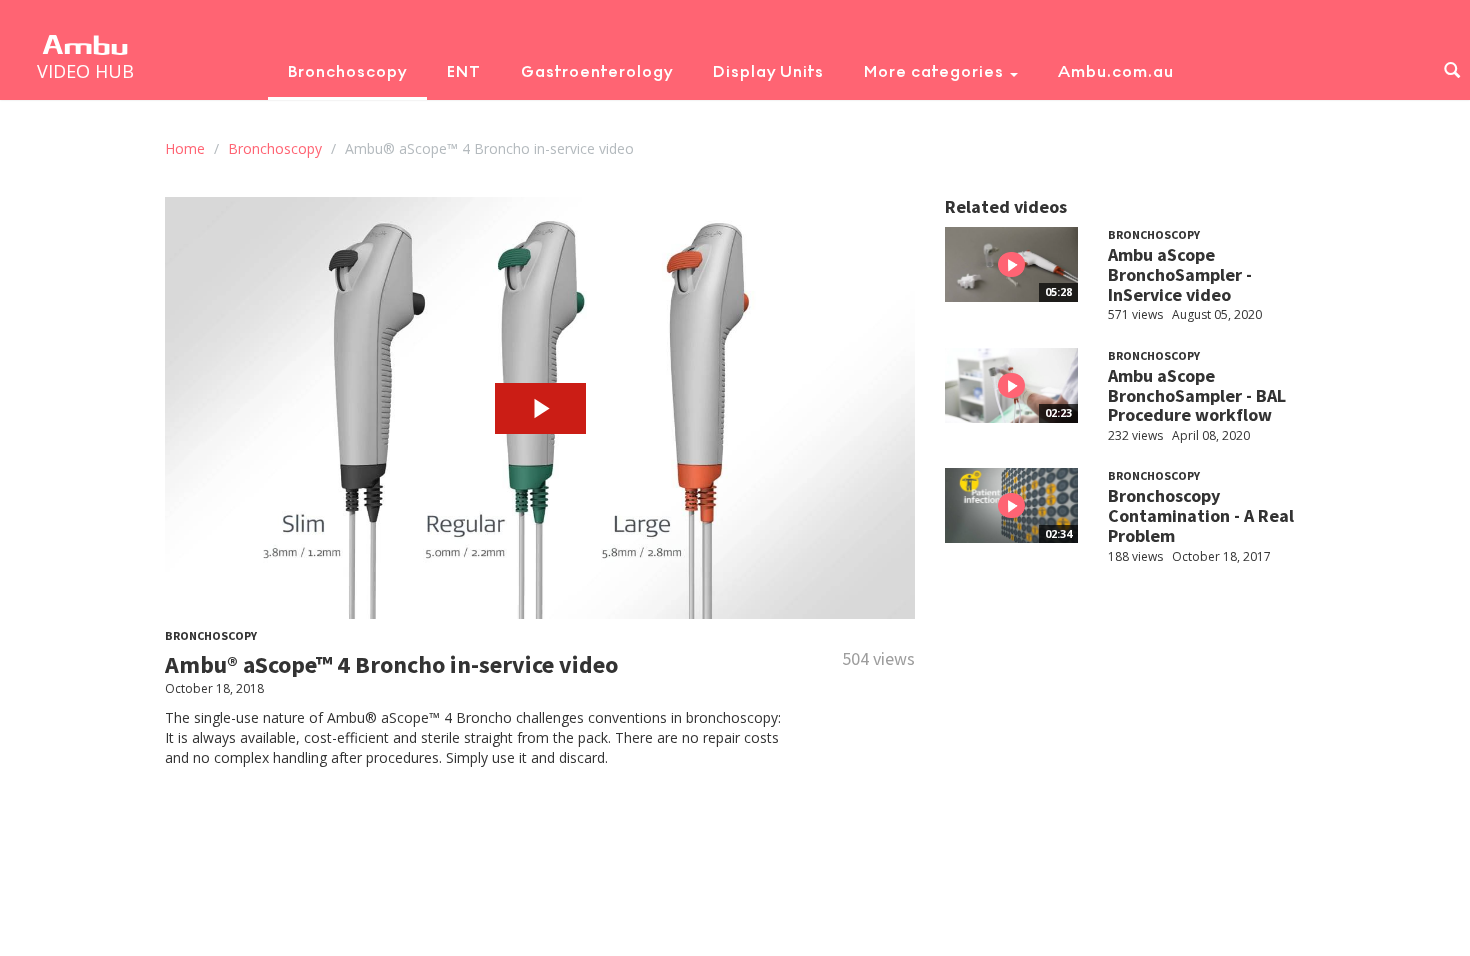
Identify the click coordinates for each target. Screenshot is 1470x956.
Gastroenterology (597, 71)
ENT (464, 71)
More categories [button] (936, 71)
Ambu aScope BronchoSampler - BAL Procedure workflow (1197, 395)
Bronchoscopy (347, 71)
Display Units (768, 71)
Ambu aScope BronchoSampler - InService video (1180, 274)
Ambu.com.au (1116, 71)
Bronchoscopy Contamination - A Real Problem (1201, 515)
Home (185, 148)
